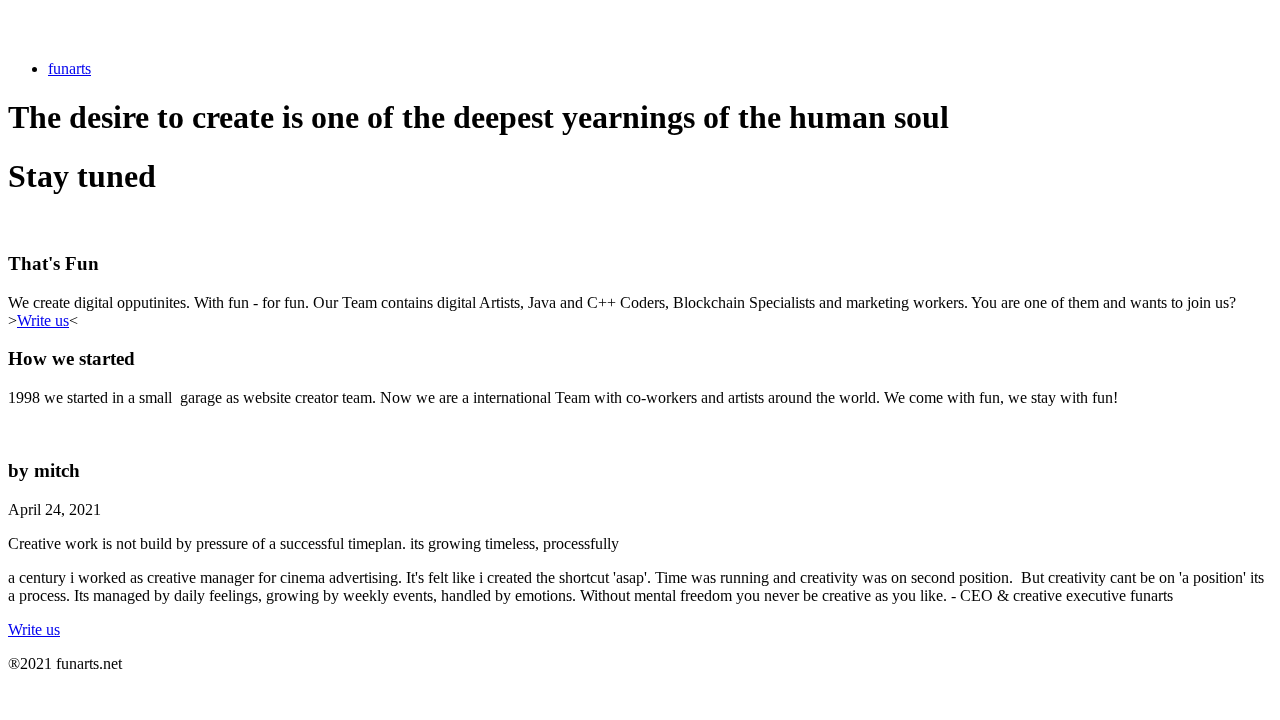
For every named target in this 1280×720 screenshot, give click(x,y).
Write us (43, 320)
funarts (69, 68)
